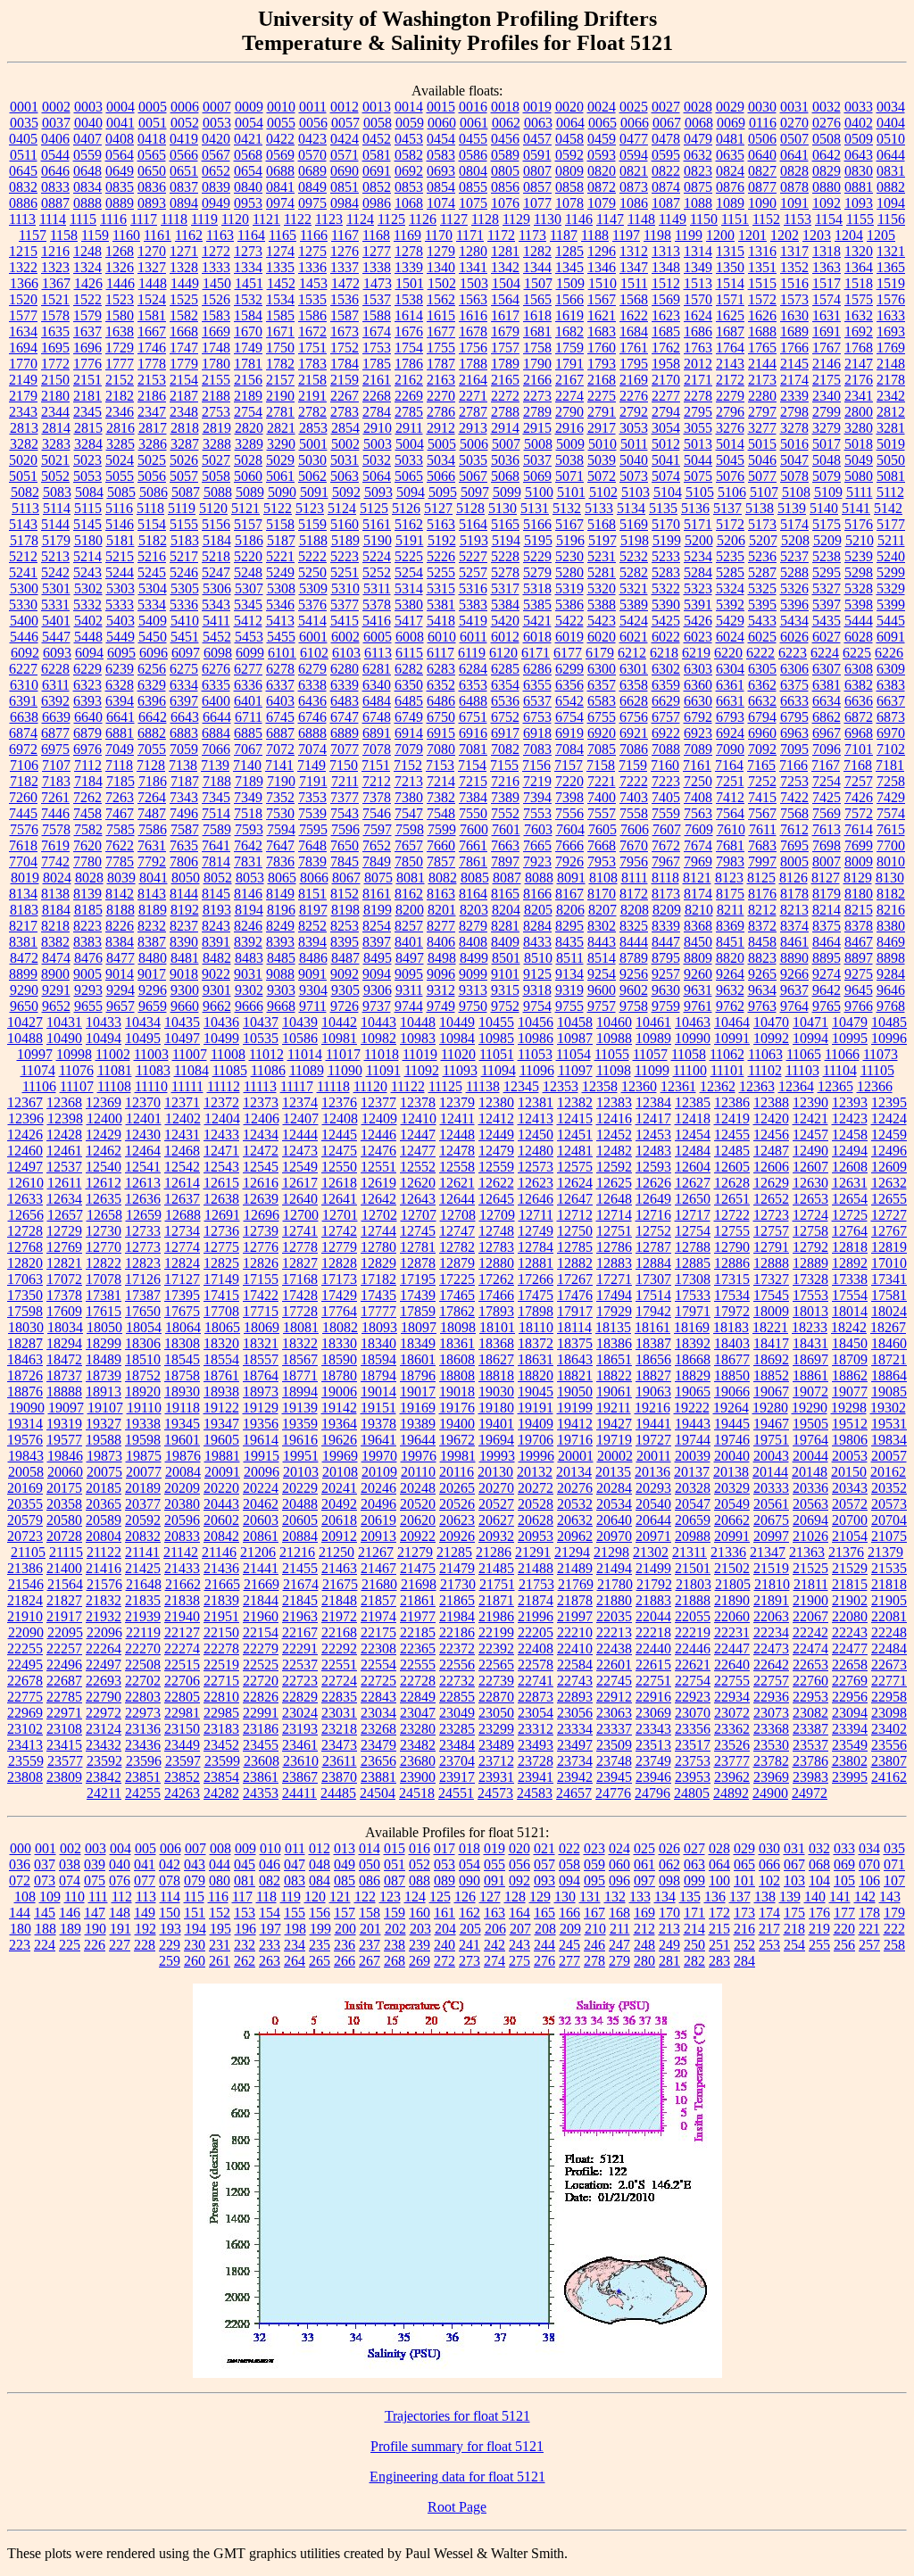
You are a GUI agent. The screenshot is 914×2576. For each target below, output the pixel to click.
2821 (281, 428)
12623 (536, 1183)
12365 (835, 1086)
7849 (377, 861)
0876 (730, 187)
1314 (698, 251)
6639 (56, 717)
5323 (698, 588)
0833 (55, 187)
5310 (345, 588)
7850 (409, 861)
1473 (378, 283)
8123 (729, 878)
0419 (184, 139)
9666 (249, 1006)
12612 (104, 1183)
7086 (634, 749)
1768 (859, 348)
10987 (575, 1038)
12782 (457, 1247)
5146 (120, 524)
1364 (859, 267)
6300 (602, 669)
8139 (87, 894)
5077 (762, 476)
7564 (730, 813)
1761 (634, 348)
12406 (262, 1118)
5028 (248, 460)
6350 (409, 685)
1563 (473, 299)
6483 (345, 701)
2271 (473, 396)
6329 (152, 685)
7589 (217, 829)
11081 (115, 1070)
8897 (859, 958)
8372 (762, 926)
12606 (771, 1167)
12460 (25, 1151)
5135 (663, 508)
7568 (794, 813)
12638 (221, 1199)
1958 (666, 364)
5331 (55, 605)
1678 (473, 331)
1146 (579, 219)
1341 (473, 267)
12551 (378, 1167)
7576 (24, 829)
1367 (56, 283)
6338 (312, 685)
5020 (23, 460)
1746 (152, 348)
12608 (850, 1167)
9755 (569, 1006)
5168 (602, 524)
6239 (120, 669)
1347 (634, 267)
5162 (409, 524)
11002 (113, 1054)
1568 (634, 299)
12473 (300, 1151)
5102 (603, 492)
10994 (810, 1038)
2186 (152, 396)
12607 (810, 1167)
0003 (88, 107)
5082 (25, 492)
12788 (693, 1247)
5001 (313, 444)
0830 (859, 171)
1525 (184, 299)
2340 (827, 396)
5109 (828, 492)
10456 (536, 1022)
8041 (154, 878)
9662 (217, 1006)
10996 (889, 1038)
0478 (666, 139)
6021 (634, 637)
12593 (653, 1167)
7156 (536, 765)
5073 (634, 476)
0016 (473, 107)
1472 (345, 283)
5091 (314, 492)
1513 (698, 283)
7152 (408, 765)
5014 (730, 444)
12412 (496, 1118)
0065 (602, 123)
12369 (104, 1102)
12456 (771, 1135)
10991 (732, 1038)
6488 (473, 701)
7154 (472, 765)
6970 (891, 733)
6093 (57, 653)
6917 (505, 733)
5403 (120, 621)
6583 (602, 701)
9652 (56, 1006)
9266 (794, 974)
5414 (312, 621)
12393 (850, 1102)
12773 (143, 1247)
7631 (152, 845)
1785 (377, 364)
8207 (602, 910)
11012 (266, 1054)
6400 (216, 701)
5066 (441, 476)
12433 (221, 1135)
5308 (281, 588)
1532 (248, 299)
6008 (410, 637)
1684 (634, 331)
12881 (536, 1263)
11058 (689, 1054)
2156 (248, 380)
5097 (475, 492)
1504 (506, 283)
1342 (505, 267)
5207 (763, 540)
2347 (152, 412)
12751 (614, 1231)
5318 (537, 588)
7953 (602, 861)
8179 (827, 894)
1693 (891, 331)
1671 (280, 331)
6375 (794, 685)
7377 (345, 797)
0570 (312, 155)
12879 (457, 1263)
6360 (698, 685)
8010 (891, 861)
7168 (858, 765)
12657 (65, 1215)
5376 (312, 605)
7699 (859, 845)
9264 (730, 974)
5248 (248, 572)
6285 (505, 669)
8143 (152, 894)
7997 (762, 861)
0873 (634, 187)
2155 (216, 380)
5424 (634, 621)
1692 (859, 331)
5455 (281, 637)
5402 (88, 621)
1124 (360, 219)
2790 (569, 412)
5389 (634, 605)
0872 (602, 187)
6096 (154, 653)
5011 (634, 444)
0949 (216, 203)
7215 (473, 781)
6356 (569, 685)
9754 (537, 1006)
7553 (537, 813)
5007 (506, 444)
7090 (730, 749)
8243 (216, 926)
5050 (891, 460)
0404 (891, 123)
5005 (442, 444)
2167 (569, 380)
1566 (569, 299)
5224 (377, 556)
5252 (377, 572)
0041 (120, 123)
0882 (891, 187)
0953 (248, 203)
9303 (281, 990)
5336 (184, 605)
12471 (221, 1151)
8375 (827, 926)
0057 (345, 123)
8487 (345, 958)
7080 (441, 749)
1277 (377, 251)
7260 (23, 797)
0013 (377, 107)
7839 (312, 861)
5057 (184, 476)
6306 (794, 669)
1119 (204, 219)
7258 (891, 781)
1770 (23, 364)
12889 (810, 1263)
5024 (120, 460)
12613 (143, 1183)
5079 (827, 476)
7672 (666, 845)
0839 (216, 187)
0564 (120, 155)
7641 (216, 845)
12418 (693, 1118)
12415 (575, 1118)
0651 (184, 171)
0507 (794, 139)
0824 (730, 171)
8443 (602, 942)
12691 (222, 1215)
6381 (827, 685)
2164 (473, 380)
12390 (810, 1102)
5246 (184, 572)
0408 (120, 139)
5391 (698, 605)
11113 (260, 1086)
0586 (473, 155)
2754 (248, 412)
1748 (216, 348)
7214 (441, 781)
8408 (473, 942)
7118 (119, 765)
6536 (505, 701)
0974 (280, 203)
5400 (24, 621)
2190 (280, 396)
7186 (153, 781)
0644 (891, 155)
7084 (569, 749)
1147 (610, 219)
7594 (281, 829)
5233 (666, 556)
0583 (441, 155)
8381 (23, 942)
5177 (891, 524)
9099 (473, 974)
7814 (216, 861)
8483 (249, 958)
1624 (698, 315)
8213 (794, 910)
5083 (57, 492)
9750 (473, 1006)
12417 (653, 1118)
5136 (695, 508)
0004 (120, 107)
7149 (312, 765)
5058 (216, 476)
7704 (23, 861)
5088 (218, 492)
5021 (55, 460)
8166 (537, 894)
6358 (634, 685)
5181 (120, 540)
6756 (634, 717)
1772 (55, 364)
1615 (441, 315)
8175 (730, 894)
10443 (378, 1022)
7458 (87, 813)
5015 (762, 444)
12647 (575, 1199)
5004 (410, 444)
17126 (143, 1279)
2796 (730, 412)
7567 (762, 813)
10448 (418, 1022)
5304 (153, 588)
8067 (346, 878)
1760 (602, 348)
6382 (859, 685)
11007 (190, 1054)
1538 (409, 299)
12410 (419, 1118)
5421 (537, 621)
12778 (300, 1247)
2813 (24, 428)
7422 (794, 797)
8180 (859, 894)
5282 (634, 572)
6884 (216, 733)
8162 (409, 894)
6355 (537, 685)
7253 (794, 781)
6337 (280, 685)
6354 (505, 685)
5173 (762, 524)
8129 (858, 878)
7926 (569, 861)
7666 (569, 845)
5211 (891, 540)
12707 (419, 1215)
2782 (312, 412)
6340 (377, 685)
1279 (441, 251)
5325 (762, 588)
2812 (891, 412)
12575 (575, 1167)
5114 (57, 508)
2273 (537, 396)
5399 (891, 605)
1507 (538, 283)
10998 (74, 1054)
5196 (570, 540)
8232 (152, 926)
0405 (23, 139)
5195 (538, 540)
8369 (730, 926)
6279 (312, 669)
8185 (88, 910)
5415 (345, 621)
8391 (216, 942)
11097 (575, 1070)
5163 (441, 524)
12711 (536, 1215)
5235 (730, 556)
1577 (23, 315)
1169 (407, 235)
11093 (460, 1070)
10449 (457, 1022)
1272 (216, 251)
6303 (698, 669)
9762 (730, 1006)
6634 (827, 701)
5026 (184, 460)
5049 (859, 460)
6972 (23, 749)
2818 (185, 428)
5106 (732, 492)
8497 (410, 958)
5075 (698, 476)
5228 (505, 556)
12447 (418, 1135)
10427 (25, 1022)
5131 (535, 508)
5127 (438, 508)
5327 (827, 588)
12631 (850, 1183)
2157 (280, 380)
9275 (859, 974)
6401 (248, 701)
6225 (857, 653)
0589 (505, 155)
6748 (377, 717)
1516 (794, 283)
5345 (248, 605)
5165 (505, 524)
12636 (143, 1199)
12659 (144, 1215)
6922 (666, 733)
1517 (827, 283)
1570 (698, 299)
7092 (762, 749)
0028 (698, 107)
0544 (55, 155)
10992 (771, 1038)
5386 (569, 605)
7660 (441, 845)
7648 (312, 845)
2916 (569, 428)
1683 (602, 331)
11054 (573, 1054)
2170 (666, 380)
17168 (300, 1279)
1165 (283, 235)
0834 (87, 187)
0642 (827, 155)
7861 (473, 861)
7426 (859, 797)
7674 (698, 845)
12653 (810, 1199)
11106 (39, 1086)
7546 (377, 813)
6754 (569, 717)
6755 (602, 717)
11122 (408, 1086)
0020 (569, 107)
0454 (441, 139)
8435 (569, 942)
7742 (55, 861)
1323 (55, 267)
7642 (248, 845)
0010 (281, 107)
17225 (457, 1279)
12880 (496, 1263)
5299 (891, 572)
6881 (120, 733)
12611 (65, 1183)
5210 (860, 540)
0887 (55, 203)
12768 (25, 1247)
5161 (377, 524)
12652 (771, 1199)
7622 (120, 845)
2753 (216, 412)
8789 (634, 958)
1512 (666, 283)
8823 (762, 958)
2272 (505, 396)
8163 (441, 894)
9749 (441, 1006)
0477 (634, 139)
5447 (56, 637)
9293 (88, 990)
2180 (55, 396)
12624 (575, 1183)
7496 (184, 813)
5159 (312, 524)
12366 (875, 1086)
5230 (569, 556)
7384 (473, 797)
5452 (217, 637)
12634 (64, 1199)
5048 (827, 460)
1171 (470, 235)
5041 (666, 460)
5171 (698, 524)
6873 (891, 717)
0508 (827, 139)
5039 (602, 460)
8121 (697, 878)
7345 (216, 797)
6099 (250, 653)
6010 (442, 637)
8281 (505, 926)
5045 (730, 460)
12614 (182, 1183)
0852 (377, 187)
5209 (827, 540)
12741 (300, 1231)
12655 (889, 1199)
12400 (104, 1118)
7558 (634, 813)
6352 (441, 685)
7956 (634, 861)
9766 (859, 1006)
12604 (693, 1167)
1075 (473, 203)
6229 (87, 669)
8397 (377, 942)
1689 (794, 331)
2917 (602, 428)
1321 (891, 251)
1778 (152, 364)
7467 (120, 813)
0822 (666, 171)
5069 (537, 476)
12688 (183, 1215)
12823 (143, 1263)
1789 (505, 364)
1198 (657, 235)
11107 (77, 1086)
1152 (766, 219)
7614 (859, 829)
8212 (762, 910)
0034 (891, 107)
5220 (248, 556)
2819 (217, 428)
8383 (87, 942)
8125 (761, 878)
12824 (182, 1263)
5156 (216, 524)
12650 (693, 1199)
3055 (698, 428)
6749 (409, 717)
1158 (64, 235)
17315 (732, 1279)
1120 (235, 219)
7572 (859, 813)
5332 (87, 605)
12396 (26, 1118)
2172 (730, 380)
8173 (666, 894)
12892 (850, 1263)
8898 (891, 958)
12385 (693, 1102)
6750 (441, 717)
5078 (794, 476)
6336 (248, 685)
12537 (64, 1167)
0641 (794, 155)
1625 (730, 315)
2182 (120, 396)
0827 (762, 171)
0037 (56, 123)
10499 (221, 1038)
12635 (104, 1199)
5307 (249, 588)
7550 (473, 813)
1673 (345, 331)
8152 (345, 894)
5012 (666, 444)
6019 (569, 637)
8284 (537, 926)
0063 (538, 123)
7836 (280, 861)
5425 (666, 621)
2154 (184, 380)
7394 (537, 797)
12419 (732, 1118)
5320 (602, 588)
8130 (890, 878)
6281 (377, 669)
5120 (213, 508)
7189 (249, 781)
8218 (55, 926)
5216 (152, 556)
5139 (792, 508)
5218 (216, 556)
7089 (698, 749)
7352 (280, 797)
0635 (730, 155)
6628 (634, 701)
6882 (152, 733)
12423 (850, 1118)
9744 (409, 1006)
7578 (56, 829)
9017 (152, 974)
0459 (602, 139)
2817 (153, 428)
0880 (827, 187)
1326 (120, 267)
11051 (497, 1054)
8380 (891, 926)
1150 (704, 219)
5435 (827, 621)
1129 (516, 219)
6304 (730, 669)
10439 (300, 1022)
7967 (666, 861)
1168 (376, 235)
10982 (378, 1038)
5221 (280, 556)
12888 (771, 1263)
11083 (153, 1070)
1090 (762, 203)
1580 (120, 315)
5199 (667, 540)
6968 (859, 733)
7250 (698, 781)
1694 (23, 348)
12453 (653, 1135)
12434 (261, 1135)
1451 (249, 283)
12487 (771, 1151)
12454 (693, 1135)
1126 (423, 219)
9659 (153, 1006)
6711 (249, 717)
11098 (614, 1070)
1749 (248, 348)
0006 (185, 107)
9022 (216, 974)
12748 (496, 1231)
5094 (411, 492)
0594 (634, 155)
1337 (345, 267)
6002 (345, 637)
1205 (881, 235)
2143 (730, 364)
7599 (442, 829)
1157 (33, 235)
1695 (55, 348)
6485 (409, 701)
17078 (104, 1279)
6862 (827, 717)
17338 (850, 1279)
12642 (378, 1199)
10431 (64, 1022)
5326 (794, 588)
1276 (345, 251)
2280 (762, 396)
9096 (441, 974)
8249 (280, 926)
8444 (634, 942)
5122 (278, 508)
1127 (454, 219)
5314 (409, 588)
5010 (602, 444)
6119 (472, 653)
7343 (184, 797)
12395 (889, 1102)
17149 (221, 1279)
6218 (664, 653)
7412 (730, 797)
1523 (120, 299)
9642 (827, 990)
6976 (87, 749)
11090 (345, 1070)
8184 (56, 910)
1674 (377, 331)
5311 (377, 588)
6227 (23, 669)
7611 (763, 829)
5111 (860, 492)
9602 (634, 990)
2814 (56, 428)
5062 (312, 476)
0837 (184, 187)
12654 (850, 1199)
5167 (569, 524)
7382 (441, 797)
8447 (666, 942)
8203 (474, 910)
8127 (826, 878)
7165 (761, 765)
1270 (152, 251)
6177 (568, 653)
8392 (248, 942)
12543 (221, 1167)
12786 (614, 1247)
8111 (635, 878)
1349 (698, 267)
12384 (653, 1102)
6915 (441, 733)
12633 (25, 1199)
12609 (889, 1167)
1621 (602, 315)
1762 (666, 348)
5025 (152, 460)
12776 (261, 1247)
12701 (340, 1215)
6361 (730, 685)
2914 (505, 428)
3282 (24, 444)
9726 (345, 1006)
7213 (409, 781)
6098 (218, 653)
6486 (441, 701)
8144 (184, 894)
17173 (339, 1279)
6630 (698, 701)
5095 (443, 492)
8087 (507, 878)
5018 (859, 444)
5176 (859, 524)
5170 (666, 524)
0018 (505, 107)
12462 (104, 1151)
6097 (186, 653)
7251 (730, 781)
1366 (24, 283)
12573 (536, 1167)
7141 (279, 765)
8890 (794, 958)
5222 (312, 556)
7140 (247, 765)
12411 (457, 1118)
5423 (602, 621)
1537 (377, 299)
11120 (370, 1086)
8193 (217, 910)
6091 (891, 637)
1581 (152, 315)
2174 (794, 380)
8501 (506, 958)
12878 (418, 1263)
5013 (698, 444)
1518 (859, 283)
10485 (889, 1022)
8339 (666, 926)
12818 (850, 1247)
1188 (595, 235)
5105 (700, 492)
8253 (345, 926)
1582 (184, 315)
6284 (473, 669)
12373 (261, 1102)
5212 (23, 556)
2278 (698, 396)
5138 (760, 508)
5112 (890, 492)
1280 (473, 251)
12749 (536, 1231)
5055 (120, 476)
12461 (64, 1151)
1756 (473, 348)
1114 (53, 219)
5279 (537, 572)
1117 (144, 219)
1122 (298, 219)
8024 (57, 878)
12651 (732, 1199)
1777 (120, 364)
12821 (64, 1263)
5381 (441, 605)
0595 (666, 155)
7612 (794, 829)
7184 (88, 781)
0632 (698, 155)
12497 (25, 1167)
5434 (794, 621)
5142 (888, 508)
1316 (762, 251)
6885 (248, 733)
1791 (569, 364)
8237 (184, 926)
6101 (282, 653)
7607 (667, 829)
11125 (445, 1086)
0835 (120, 187)
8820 (730, 958)
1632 (859, 315)
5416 (377, 621)
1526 (216, 299)
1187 (564, 235)
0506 (762, 139)
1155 (860, 219)
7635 (184, 845)
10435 (182, 1022)
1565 (537, 299)
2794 (666, 412)
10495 (143, 1038)
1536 (345, 299)
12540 (104, 1167)
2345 (87, 412)
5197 (602, 540)
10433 (104, 1022)
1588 (377, 315)
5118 (150, 508)
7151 (376, 765)
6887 (280, 733)
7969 (698, 861)
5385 (537, 605)
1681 (537, 331)
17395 (182, 1295)
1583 (216, 315)
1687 (730, 331)
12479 (496, 1151)
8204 (506, 910)
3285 (120, 444)
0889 (120, 203)
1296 (602, 251)
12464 (143, 1151)
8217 (23, 926)
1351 (762, 267)
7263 (120, 797)
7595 (313, 829)
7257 (859, 781)
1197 (626, 235)
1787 (441, 364)
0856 (505, 187)
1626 (762, 315)
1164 (251, 235)
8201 (442, 910)
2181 (87, 396)
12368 (64, 1102)
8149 (280, 894)
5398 (859, 605)
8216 (891, 910)
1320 (859, 251)
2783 (345, 412)
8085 (475, 878)
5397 (827, 605)
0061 (474, 123)
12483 (653, 1151)
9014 (120, 974)
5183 (185, 540)
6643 (185, 717)
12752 (653, 1231)
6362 (762, 685)
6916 (473, 733)
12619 (378, 1183)
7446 (55, 813)
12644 (457, 1199)
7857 (441, 861)
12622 (496, 1183)
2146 (827, 364)
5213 (55, 556)
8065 (282, 878)
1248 (87, 251)
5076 (730, 476)
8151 (312, 894)
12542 (182, 1167)
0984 (345, 203)
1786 (409, 364)
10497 (182, 1038)
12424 (889, 1118)
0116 (763, 123)
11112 (224, 1086)
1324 (87, 267)
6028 (859, 637)
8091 (571, 878)
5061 (280, 476)
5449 (120, 637)
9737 (377, 1006)
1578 (55, 315)
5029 (280, 460)
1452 (281, 283)
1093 (859, 203)
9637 (794, 990)
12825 (221, 1263)
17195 (418, 1279)
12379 (457, 1102)
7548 (441, 813)
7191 (313, 781)
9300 (185, 990)
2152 (120, 380)
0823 (698, 171)
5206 (731, 540)
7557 (602, 813)
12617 (300, 1183)
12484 (693, 1151)
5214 (87, 556)
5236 (762, 556)
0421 (248, 139)
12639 (261, 1199)
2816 (120, 428)
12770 (104, 1247)
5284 (698, 572)
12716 (653, 1215)
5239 (859, 556)
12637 (182, 1199)
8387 (152, 942)
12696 (262, 1215)
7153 (440, 765)
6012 (505, 637)
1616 (473, 315)
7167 (826, 765)
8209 (667, 910)
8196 (281, 910)
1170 (439, 235)
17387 (143, 1295)
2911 (409, 428)
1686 (698, 331)
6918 (537, 733)
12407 (301, 1118)
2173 (762, 380)
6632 (762, 701)
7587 (185, 829)
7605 (602, 829)
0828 (794, 171)
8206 (570, 910)
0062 (506, 123)
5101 (571, 492)
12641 (339, 1199)
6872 (859, 717)
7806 (184, 861)
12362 (718, 1086)
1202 (785, 235)
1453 (313, 283)
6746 (312, 717)
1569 (666, 299)
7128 (151, 765)
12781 (418, 1247)
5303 (120, 588)
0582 (409, 155)
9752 (505, 1006)
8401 (409, 942)
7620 (87, 845)
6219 (696, 653)
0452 (377, 139)
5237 (794, 556)
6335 (216, 685)
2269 (409, 396)
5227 (473, 556)
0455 (473, 139)
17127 (182, 1279)
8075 (378, 878)
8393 (280, 942)
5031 (345, 460)
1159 (95, 235)
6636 (859, 701)
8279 (473, 926)
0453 (409, 139)
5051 (23, 476)
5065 (409, 476)
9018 (184, 974)
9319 (569, 990)
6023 (698, 637)
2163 (441, 380)
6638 (24, 717)
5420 (505, 621)
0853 (409, 187)
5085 (121, 492)
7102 (891, 749)
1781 (248, 364)
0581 (377, 155)
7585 (120, 829)
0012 (345, 107)
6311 (56, 685)
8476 (88, 958)
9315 (505, 990)
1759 (569, 348)
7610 (731, 829)
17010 (889, 1263)
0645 (23, 171)
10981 (339, 1038)
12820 (25, 1263)
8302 (602, 926)
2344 (55, 412)
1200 (720, 235)
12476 (378, 1151)
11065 (804, 1054)
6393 (87, 701)
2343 (23, 412)
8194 (249, 910)
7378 (377, 797)
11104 (840, 1070)
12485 (732, 1151)
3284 (88, 444)
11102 (765, 1070)
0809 (569, 171)
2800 (859, 412)
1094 (891, 203)
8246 (248, 926)
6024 (730, 637)
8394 (312, 942)
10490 (64, 1038)
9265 (762, 974)
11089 (307, 1070)
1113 (22, 219)
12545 (261, 1167)
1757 (505, 348)
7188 (217, 781)
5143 (23, 524)
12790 (732, 1247)
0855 (473, 187)
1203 (817, 235)
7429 (891, 797)
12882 (575, 1263)
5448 (88, 637)
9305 (345, 990)
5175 (827, 524)
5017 (827, 444)
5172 (730, 524)
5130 (503, 508)
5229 (537, 556)
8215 (859, 910)
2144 (762, 364)
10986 (536, 1038)
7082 (505, 749)
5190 (378, 540)
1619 (569, 315)
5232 (634, 556)
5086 (154, 492)
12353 (561, 1086)
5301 (56, 588)
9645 (859, 990)
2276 (634, 396)
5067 (473, 476)
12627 (693, 1183)
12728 (25, 1231)
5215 (120, 556)
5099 (507, 492)
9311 (409, 990)
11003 (151, 1054)
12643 (418, 1199)
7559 (666, 813)
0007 (217, 107)
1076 (505, 203)
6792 (698, 717)
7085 (602, 749)
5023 (87, 460)
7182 (24, 781)
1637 (87, 331)
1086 (634, 203)
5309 (313, 588)
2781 (280, 412)
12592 (614, 1167)
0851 (345, 187)
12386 (732, 1102)
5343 (216, 605)
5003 (378, 444)
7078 (377, 749)
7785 (120, 861)
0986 (377, 203)
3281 (891, 428)
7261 (55, 797)
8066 (314, 878)
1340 (441, 267)
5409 (153, 621)
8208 (635, 910)
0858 (569, 187)
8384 (120, 942)
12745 (418, 1231)
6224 (825, 653)
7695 (794, 845)
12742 (339, 1231)
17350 (25, 1295)
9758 (634, 1006)
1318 (827, 251)
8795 (666, 958)
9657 (120, 1006)
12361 (678, 1086)
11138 (483, 1086)
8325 (634, 926)
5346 (280, 605)
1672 (312, 331)
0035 (24, 123)
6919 (569, 733)
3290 (281, 444)
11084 (191, 1070)
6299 (569, 669)
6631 (730, 701)
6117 (440, 653)
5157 (248, 524)
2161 (377, 380)
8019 (25, 878)
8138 (55, 894)
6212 (632, 653)
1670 (248, 331)
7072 (280, 749)
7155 (504, 765)
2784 (377, 412)
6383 (891, 685)
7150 (344, 765)
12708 (458, 1215)
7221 (602, 781)
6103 (346, 653)
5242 (55, 572)
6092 (25, 653)
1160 (126, 235)
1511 (634, 283)
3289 (249, 444)
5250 (312, 572)
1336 (312, 267)
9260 (698, 974)
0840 (248, 187)
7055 (152, 749)
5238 (827, 556)
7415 (762, 797)
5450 (153, 637)
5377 (345, 605)
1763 (698, 348)
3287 (185, 444)
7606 (635, 829)
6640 (88, 717)
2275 (602, 396)
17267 (575, 1279)
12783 (496, 1247)
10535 (261, 1038)
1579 (87, 315)
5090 (282, 492)
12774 (182, 1247)
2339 (794, 396)
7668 (602, 845)
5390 (666, 605)
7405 (666, 797)
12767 (889, 1231)
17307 (653, 1279)
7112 (88, 765)
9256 (634, 974)
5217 (184, 556)
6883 (184, 733)
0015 (441, 107)
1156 (891, 219)
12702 (379, 1215)
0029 (730, 107)
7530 (280, 813)
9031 (248, 974)
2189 (248, 396)
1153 (798, 219)
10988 (614, 1038)
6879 (87, 733)
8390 (184, 942)
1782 (280, 364)
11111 (187, 1086)
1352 (794, 267)
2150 (55, 380)
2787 (473, 412)
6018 (537, 637)
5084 (89, 492)
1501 (410, 283)
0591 (537, 155)
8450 (698, 942)
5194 (506, 540)
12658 (104, 1215)
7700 (891, 845)
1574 (827, 299)
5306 (217, 588)
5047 (794, 460)
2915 (537, 428)
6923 (698, 733)
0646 (55, 171)
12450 (536, 1135)
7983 (730, 861)
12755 (732, 1231)
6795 (794, 717)
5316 (473, 588)
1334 (248, 267)
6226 (889, 653)
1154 (829, 219)
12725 (850, 1215)
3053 (634, 428)
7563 (698, 813)
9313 (473, 990)
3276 (730, 428)
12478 (457, 1151)
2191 (312, 396)
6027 (827, 637)
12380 (496, 1102)
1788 (473, 364)
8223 (87, 926)
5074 (666, 476)
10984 (457, 1038)
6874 (23, 733)
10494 (104, 1038)
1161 (158, 235)
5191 (410, 540)
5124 (342, 508)
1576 (891, 299)
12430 (143, 1135)
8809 (698, 958)
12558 (457, 1167)
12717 (693, 1215)
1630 (794, 315)
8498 (442, 958)
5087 (186, 492)
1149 (673, 219)
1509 (570, 283)
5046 (762, 460)
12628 (732, 1183)
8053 (250, 878)
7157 (569, 765)
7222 (634, 781)
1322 (23, 267)
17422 (261, 1295)
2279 (730, 396)
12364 (796, 1086)
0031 (794, 107)
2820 (249, 428)
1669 (216, 331)
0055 (281, 123)
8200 (410, 910)
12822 (104, 1263)
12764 (850, 1231)
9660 (185, 1006)
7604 (570, 829)
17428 (300, 1295)
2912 (441, 428)
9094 (377, 974)
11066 (842, 1054)
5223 (345, 556)
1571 (730, 299)
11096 (537, 1070)
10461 (653, 1022)
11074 (38, 1070)
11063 (765, 1054)
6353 (473, 685)
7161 (697, 765)
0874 (666, 187)
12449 (496, 1135)
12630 (810, 1183)
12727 (889, 1215)
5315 (441, 588)
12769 (64, 1247)
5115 (88, 508)
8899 (23, 974)
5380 (409, 605)
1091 (794, 203)
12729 (64, 1231)
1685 (666, 331)
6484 (377, 701)
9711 (313, 1006)
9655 (88, 1006)
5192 (442, 540)
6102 (314, 653)
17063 (25, 1279)
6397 (184, 701)
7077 (345, 749)
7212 (377, 781)
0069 (731, 123)
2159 (345, 380)
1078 (569, 203)
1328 (184, 267)
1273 (248, 251)
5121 (245, 508)
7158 (601, 765)
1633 (891, 315)
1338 (377, 267)
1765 (762, 348)
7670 (634, 845)
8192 (185, 910)
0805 (505, 171)
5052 (55, 476)
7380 (409, 797)
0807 (537, 171)
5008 (538, 444)
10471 (810, 1022)
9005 (87, 974)
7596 (345, 829)
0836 (152, 187)
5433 (762, 621)
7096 (827, 749)
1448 (153, 283)
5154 (152, 524)
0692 (409, 171)
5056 (152, 476)
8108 (603, 878)
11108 (114, 1086)
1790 (537, 364)
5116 (119, 508)
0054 (249, 123)
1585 (280, 315)
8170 (602, 894)
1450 (217, 283)
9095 (409, 974)
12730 (104, 1231)
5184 (217, 540)
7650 (345, 845)
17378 (64, 1295)
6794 (762, 717)
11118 (333, 1086)
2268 (377, 396)
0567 (216, 155)
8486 (313, 958)
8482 (217, 958)
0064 (570, 123)
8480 (153, 958)
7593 (249, 829)
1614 (409, 315)
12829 (378, 1263)
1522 (87, 299)
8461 (794, 942)
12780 (378, 1247)
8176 (762, 894)
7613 (827, 829)
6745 (280, 717)
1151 (735, 219)
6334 (184, 685)
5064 (377, 476)
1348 (666, 267)
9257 (666, 974)
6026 (794, 637)
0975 (312, 203)
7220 (569, 781)
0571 (345, 155)
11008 (228, 1054)
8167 (569, 894)
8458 (762, 942)
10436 (221, 1022)
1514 (730, 283)
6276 (216, 669)
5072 (602, 476)
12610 (26, 1183)
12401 (144, 1118)
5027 (216, 460)
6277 (248, 669)
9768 (891, 1006)
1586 (312, 315)
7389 (505, 797)
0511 (24, 155)
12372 (221, 1102)
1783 (312, 364)
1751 (312, 348)
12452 (614, 1135)
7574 (891, 813)
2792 (634, 412)
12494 (850, 1151)
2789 (537, 412)
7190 (281, 781)
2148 (891, 364)
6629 (666, 701)
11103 (802, 1070)
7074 (312, 749)
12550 (339, 1167)
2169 (634, 380)
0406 (55, 139)
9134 (569, 974)
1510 (602, 283)
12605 (732, 1167)
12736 (221, 1231)
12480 (536, 1151)
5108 (796, 492)
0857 (537, 187)
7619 (55, 845)
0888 (87, 203)
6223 (793, 653)
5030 (312, 460)
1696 (87, 348)
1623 (666, 315)
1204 (849, 235)
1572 (762, 299)
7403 (634, 797)
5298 (859, 572)
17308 (693, 1279)
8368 (698, 926)
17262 (496, 1279)
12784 (536, 1247)
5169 (634, 524)
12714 (614, 1215)
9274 (827, 974)
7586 (153, 829)
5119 (182, 508)
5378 (377, 605)
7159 (633, 765)
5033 (409, 460)
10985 (496, 1038)
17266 (536, 1279)
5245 (152, 572)
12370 (143, 1102)
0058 (378, 123)
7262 (87, 797)
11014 (305, 1054)
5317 (505, 588)
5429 (730, 621)
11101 (727, 1070)
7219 (537, 781)
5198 (635, 540)
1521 (55, 299)
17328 (810, 1279)
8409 (505, 942)
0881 (859, 187)
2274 (569, 396)
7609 (699, 829)
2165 (505, 380)
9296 (153, 990)
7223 (666, 781)
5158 (280, 524)
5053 (87, 476)
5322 (666, 588)
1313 (666, 251)
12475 (339, 1151)
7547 (409, 813)
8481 (185, 958)
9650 (24, 1006)
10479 (850, 1022)
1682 (569, 331)
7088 (666, 749)
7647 (280, 845)
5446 (24, 637)
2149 (23, 380)
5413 (280, 621)
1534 (280, 299)
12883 (614, 1263)
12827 (300, 1263)
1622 (634, 315)
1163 (220, 235)
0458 (569, 139)
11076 (76, 1070)
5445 (891, 621)
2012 (698, 364)
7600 (474, 829)
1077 (537, 203)
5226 (441, 556)
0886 (23, 203)
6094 (89, 653)
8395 (345, 942)
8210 (699, 910)
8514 (602, 958)
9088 (280, 974)
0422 (280, 139)
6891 (377, 733)
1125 (391, 219)
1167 (345, 235)
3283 (56, 444)
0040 (88, 123)
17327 (771, 1279)
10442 (339, 1022)
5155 (184, 524)
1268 (120, 251)
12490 (810, 1151)
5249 (280, 572)
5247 (216, 572)
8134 (23, 894)
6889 (345, 733)
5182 (153, 540)
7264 (152, 797)
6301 (634, 669)
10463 (693, 1022)
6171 (536, 653)
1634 (23, 331)
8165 (505, 894)
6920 (602, 733)
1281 (505, 251)
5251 (345, 572)
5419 (473, 621)
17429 (339, 1295)
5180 (88, 540)
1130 (548, 219)
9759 (666, 1006)
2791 (602, 412)
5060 (248, 476)
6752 (505, 717)
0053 (217, 123)
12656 (26, 1215)
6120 (503, 653)
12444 (300, 1135)
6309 (891, 669)
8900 (55, 974)
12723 (771, 1215)
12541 (143, 1167)
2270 (441, 396)
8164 (473, 894)
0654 (248, 171)
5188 (313, 540)
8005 (794, 861)
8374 (794, 926)
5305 (185, 588)
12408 (340, 1118)
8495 (378, 958)
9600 (602, 990)
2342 (891, 396)
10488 (25, 1038)
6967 (827, 733)
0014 (409, 107)
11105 (877, 1070)
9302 (249, 990)
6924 (730, 733)
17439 (418, 1295)
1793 (602, 364)
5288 (794, 572)
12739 (261, 1231)
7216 (505, 781)
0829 (827, 171)
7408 (698, 797)
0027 (666, 107)
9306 (378, 990)
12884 (653, 1263)
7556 (569, 813)
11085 (230, 1070)
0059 (410, 123)
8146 (248, 894)
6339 (345, 685)
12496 (889, 1151)
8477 (120, 958)
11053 (535, 1054)
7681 (730, 845)
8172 (634, 894)
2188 (216, 396)
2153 (152, 380)
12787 (653, 1247)
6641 (120, 717)
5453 (249, 637)
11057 (650, 1054)
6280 (345, 669)
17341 (889, 1279)
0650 (152, 171)
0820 (602, 171)
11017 (343, 1054)
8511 (570, 958)
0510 (891, 139)
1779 (184, 364)
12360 (639, 1086)
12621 (457, 1183)
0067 (667, 123)
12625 (614, 1183)
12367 (25, 1102)
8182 (891, 894)
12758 (810, 1231)
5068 (505, 476)
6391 (23, 701)
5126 (406, 508)
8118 (665, 878)
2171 (698, 380)
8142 (120, 894)
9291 (56, 990)
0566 (184, 155)
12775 (221, 1247)
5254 (409, 572)
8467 (859, 942)
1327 (152, 267)
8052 (218, 878)
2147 (859, 364)
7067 (248, 749)
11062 (727, 1054)
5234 (698, 556)
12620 (418, 1183)
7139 (215, 765)
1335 (280, 267)
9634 (762, 990)
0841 (280, 187)
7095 (794, 749)
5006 (474, 444)
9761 (698, 1006)
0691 (377, 171)
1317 (794, 251)
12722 (732, 1215)
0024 (602, 107)
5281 (602, 572)
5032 (377, 460)
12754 (693, 1231)
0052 (185, 123)
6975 (55, 749)
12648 (614, 1199)
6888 (312, 733)
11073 (881, 1054)
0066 (635, 123)
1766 (794, 348)
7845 (345, 861)
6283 (441, 669)
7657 (409, 845)
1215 (23, 251)
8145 (216, 894)
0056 (313, 123)
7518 (248, 813)
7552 (505, 813)
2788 (505, 412)
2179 (23, 396)
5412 (248, 621)
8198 (345, 910)
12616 (261, 1183)
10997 (35, 1054)
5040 (634, 460)
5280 (569, 572)
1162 (189, 235)
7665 (537, 845)
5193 (474, 540)
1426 (88, 283)
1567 (602, 299)
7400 (602, 797)
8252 (312, 926)
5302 (88, 588)
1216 (55, 251)
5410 (185, 621)
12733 (143, 1231)
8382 (55, 942)
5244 (120, 572)
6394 (120, 701)
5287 (762, 572)
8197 (313, 910)
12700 (301, 1215)
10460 (614, 1022)
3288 (217, 444)
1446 (120, 283)
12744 (378, 1231)
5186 (249, 540)
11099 (652, 1070)
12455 (732, 1135)
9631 (698, 990)
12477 (418, 1151)
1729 (120, 348)
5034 (441, 460)
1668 (184, 331)
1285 (569, 251)
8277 (441, 926)
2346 (120, 412)
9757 (602, 1006)
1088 (698, 203)
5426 (698, 621)
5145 (87, 524)
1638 (120, 331)
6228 (55, 669)
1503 (474, 283)
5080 (859, 476)
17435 (378, 1295)
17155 (261, 1279)
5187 (281, 540)
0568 (248, 155)
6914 (409, 733)
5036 (505, 460)
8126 (794, 878)
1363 (827, 267)
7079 (409, 749)
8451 (730, 942)
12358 (600, 1086)
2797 (762, 412)
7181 (890, 765)
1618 (537, 315)
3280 (859, 428)
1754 (409, 348)
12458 (850, 1135)
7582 (88, 829)
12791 (771, 1247)
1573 (794, 299)
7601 (506, 829)
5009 (570, 444)
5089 (250, 492)
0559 (87, 155)
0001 (24, 107)
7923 (537, 861)
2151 (87, 380)
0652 (216, 171)
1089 (730, 203)
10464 (732, 1022)
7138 (183, 765)
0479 (698, 139)
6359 (666, 685)
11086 (268, 1070)
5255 (441, 572)
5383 (473, 605)
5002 (345, 444)
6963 (794, 733)
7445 (23, 813)
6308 (859, 669)
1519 (891, 283)
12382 (575, 1102)
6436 (312, 701)
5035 (473, 460)
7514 (216, 813)
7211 (345, 781)
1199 (689, 235)
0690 (345, 171)
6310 (24, 685)
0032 (827, 107)
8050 (186, 878)
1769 (891, 348)
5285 (730, 572)
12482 (614, 1151)
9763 (762, 1006)
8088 (539, 878)
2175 (827, 380)
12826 (261, 1263)
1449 (185, 283)
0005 (153, 107)
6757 (666, 717)
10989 (653, 1038)
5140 (824, 508)
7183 (56, 781)
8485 (281, 958)
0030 (762, 107)
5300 (24, 588)
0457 (537, 139)
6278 (280, 669)
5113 (25, 508)
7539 (312, 813)
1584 (248, 315)
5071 (569, 476)
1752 (345, 348)
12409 (379, 1118)
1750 (280, 348)
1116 (113, 219)
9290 (24, 990)
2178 (891, 380)
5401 (56, 621)
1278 (409, 251)
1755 (441, 348)
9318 (537, 990)
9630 (666, 990)
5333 (120, 605)
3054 (666, 428)
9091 (312, 974)
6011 (474, 637)
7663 (505, 845)
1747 (184, 348)
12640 (300, 1199)
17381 (104, 1295)
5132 (567, 508)
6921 (634, 733)
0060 (442, 123)
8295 (569, 926)
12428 (64, 1135)
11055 (612, 1054)
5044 (698, 460)
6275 (184, 669)
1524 (152, 299)
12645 (496, 1199)
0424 (345, 139)
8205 (538, 910)
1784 (345, 364)
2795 (698, 412)
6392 (55, 701)
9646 (891, 990)
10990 (693, 1038)
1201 (752, 235)
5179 (56, 540)
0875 (698, 187)
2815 (88, 428)
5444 (859, 621)
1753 (377, 348)
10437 (261, 1022)
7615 (891, 829)
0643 (859, 155)
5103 (636, 492)
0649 (120, 171)
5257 (473, 572)
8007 (827, 861)
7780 (87, 861)
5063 (345, 476)
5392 (730, 605)
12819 (889, 1247)
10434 (143, 1022)
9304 (313, 990)
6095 (121, 653)
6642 (153, 717)
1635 (55, 331)
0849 (312, 187)
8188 (120, 910)
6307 (827, 669)
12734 (182, 1231)
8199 (378, 910)
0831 (891, 171)
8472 (24, 958)
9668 (281, 1006)
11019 (420, 1054)
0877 (762, 187)
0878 (794, 187)
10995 (850, 1038)
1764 (730, 348)
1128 (485, 219)
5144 (55, 524)
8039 (121, 878)
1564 (505, 299)
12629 (771, 1183)
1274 (280, 251)
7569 (827, 813)
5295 (827, 572)
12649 (653, 1199)
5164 (473, 524)
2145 (794, 364)
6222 (760, 653)
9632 (730, 990)
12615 (221, 1183)
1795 (634, 364)
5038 (569, 460)
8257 (409, 926)
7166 (794, 765)
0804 (473, 171)
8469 (891, 942)
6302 (666, 669)
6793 (730, 717)
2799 (827, 412)
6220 (728, 653)
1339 (409, 267)
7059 (184, 749)
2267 (345, 396)
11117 (297, 1086)
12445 (339, 1135)
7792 (152, 861)
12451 (575, 1135)
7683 (762, 845)
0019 (537, 107)
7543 (345, 813)
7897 (505, 861)
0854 (441, 187)
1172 (501, 235)
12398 (65, 1118)
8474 (56, 958)
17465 (457, 1295)
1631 (827, 315)
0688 (280, 171)
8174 (698, 894)
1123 (329, 219)
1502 (442, 283)
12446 (378, 1135)
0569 (280, 155)
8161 (377, 894)
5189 (345, 540)
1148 (641, 219)
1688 (762, 331)
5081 (891, 476)
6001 (313, 637)
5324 (730, 588)
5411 (216, 621)
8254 (377, 926)
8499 (474, 958)
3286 (153, 444)
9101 (505, 974)
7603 (538, 829)
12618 (339, 1183)
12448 (457, 1135)
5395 (762, 605)
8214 (827, 910)
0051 (153, 123)
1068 (409, 203)
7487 (152, 813)
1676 (409, 331)
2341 (859, 396)
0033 (859, 107)
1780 (216, 364)
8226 (120, 926)
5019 (891, 444)
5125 (374, 508)
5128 (470, 508)
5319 (569, 588)
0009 (249, 107)
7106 (24, 765)
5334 (152, 605)
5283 (666, 572)
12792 (810, 1247)
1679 (505, 331)
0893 (152, 203)
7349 (248, 797)
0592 (569, 155)
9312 (441, 990)
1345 (569, 267)
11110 (151, 1086)
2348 (184, 412)
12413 (536, 1118)
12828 (339, 1263)
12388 (771, 1102)
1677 (441, 331)
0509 (859, 139)
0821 (634, 171)
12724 (810, 1215)
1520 (23, 299)
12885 (693, 1263)
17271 (614, 1279)
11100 (690, 1070)
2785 (409, 412)
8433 (537, 942)
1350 (730, 267)
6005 (378, 637)
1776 (87, 364)
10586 (300, 1038)
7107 (56, 765)
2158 (312, 380)
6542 (569, 701)
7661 (473, 845)
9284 (891, 974)
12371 (182, 1102)
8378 (859, 926)
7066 (216, 749)
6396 (152, 701)
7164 (729, 765)
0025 (634, 107)
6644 (217, 717)
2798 (794, 412)
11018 (382, 1054)
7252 (762, 781)
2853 (313, 428)
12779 (339, 1247)
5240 (891, 556)
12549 (300, 1167)
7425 (827, 797)
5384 (505, 605)
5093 (378, 492)
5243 (87, 572)
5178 (24, 540)
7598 (410, 829)
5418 (441, 621)
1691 (827, 331)
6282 (409, 669)
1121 (266, 219)
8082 (443, 878)
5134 (631, 508)
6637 (891, 701)
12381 (536, 1102)
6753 (537, 717)
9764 (794, 1006)
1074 (441, 203)
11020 (458, 1054)
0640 (762, 155)
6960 (762, 733)
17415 (221, 1295)
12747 (457, 1231)
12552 (418, 1167)
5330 (23, 605)
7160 (665, 765)
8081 (411, 878)
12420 (771, 1118)
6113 (378, 653)
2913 (473, 428)
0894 (184, 203)
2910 (378, 428)
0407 (87, 139)
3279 (827, 428)
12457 (810, 1135)
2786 (441, 412)
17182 (378, 1279)
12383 (614, 1102)
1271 (184, 251)
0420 (216, 139)
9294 (120, 990)
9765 (827, 1006)
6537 (537, 701)
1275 (312, 251)
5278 (505, 572)
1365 (891, 267)
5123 (310, 508)
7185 (120, 781)
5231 (602, 556)
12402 (183, 1118)
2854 (345, 428)
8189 (153, 910)
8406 (441, 942)
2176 (859, 380)
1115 (83, 219)
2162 (409, 380)
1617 (505, 315)
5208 (795, 540)
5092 (346, 492)
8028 (89, 878)
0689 (312, 171)
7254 (827, 781)
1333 (216, 267)
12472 (261, 1151)
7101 (859, 749)
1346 (602, 267)
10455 (496, 1022)
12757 (771, 1231)
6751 (473, 717)
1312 (634, 251)
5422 (569, 621)
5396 (794, 605)
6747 (345, 717)
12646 (536, 1199)
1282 (537, 251)
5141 (856, 508)
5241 (23, 572)
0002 (56, 107)
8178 (794, 894)
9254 (602, 974)
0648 (87, 171)
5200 (699, 540)
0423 (312, 139)
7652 (377, 845)
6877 (55, 733)
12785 (575, 1247)
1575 (859, 299)
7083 (537, 749)
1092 (827, 203)
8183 (24, 910)
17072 (64, 1279)
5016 (794, 444)
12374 (300, 1102)
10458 (575, 1022)
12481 (575, 1151)
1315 (730, 251)
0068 (699, 123)
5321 (634, 588)
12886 (732, 1263)
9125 (537, 974)
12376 (339, 1102)
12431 (182, 1135)
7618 (23, 845)
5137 (727, 508)
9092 (345, 974)
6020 (602, 637)
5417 (409, 621)
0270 (794, 123)
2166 (537, 380)
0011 (313, 107)
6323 (87, 685)
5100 (539, 492)
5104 (668, 492)
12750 (575, 1231)
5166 (537, 524)
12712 (575, 1215)
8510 (538, 958)
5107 (764, 492)
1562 (441, 299)
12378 (418, 1102)
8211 (731, 910)
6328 (120, 685)
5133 (599, 508)
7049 (120, 749)
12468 (182, 1151)
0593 (602, 155)
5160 (345, 524)
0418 (152, 139)
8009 (859, 861)
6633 (794, 701)
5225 (409, 556)
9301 (217, 990)
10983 (418, 1038)
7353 (312, 797)
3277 (762, 428)
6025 (762, 637)
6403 (280, 701)
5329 (891, 588)
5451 (185, 637)
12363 (757, 1086)
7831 (248, 861)
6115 (409, 653)
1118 (174, 219)
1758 (537, 348)
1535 (312, 299)
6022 (666, 637)
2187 (184, 396)
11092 (422, 1070)
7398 (569, 797)
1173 (532, 235)
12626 (653, 1183)
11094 (499, 1070)
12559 (496, 1167)
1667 (152, 331)
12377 (378, 1102)
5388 (602, 605)
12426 (25, 1135)
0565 (152, 155)
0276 (827, 123)
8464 (827, 942)
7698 (827, 845)
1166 (314, 235)
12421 (810, 1118)
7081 (473, 749)
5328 (859, 588)
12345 (521, 1086)
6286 (537, 669)
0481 (730, 139)
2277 (666, 396)
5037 (537, 460)
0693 (441, 171)
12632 (889, 1183)
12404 (222, 1118)
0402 (859, 123)
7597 (378, 829)
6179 (600, 653)
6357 (602, 685)
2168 (602, 380)
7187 (185, 781)
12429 (104, 1135)
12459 (889, 1135)
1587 (345, 315)
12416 (614, 1118)
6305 (762, 669)
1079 (602, 203)
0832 (23, 187)
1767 (827, 348)
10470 (771, 1022)
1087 (666, 203)
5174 (794, 524)
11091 (383, 1070)
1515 (762, 283)
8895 (827, 958)
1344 (537, 267)
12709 (497, 1215)
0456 (505, 139)
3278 (794, 428)
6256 (152, 669)
